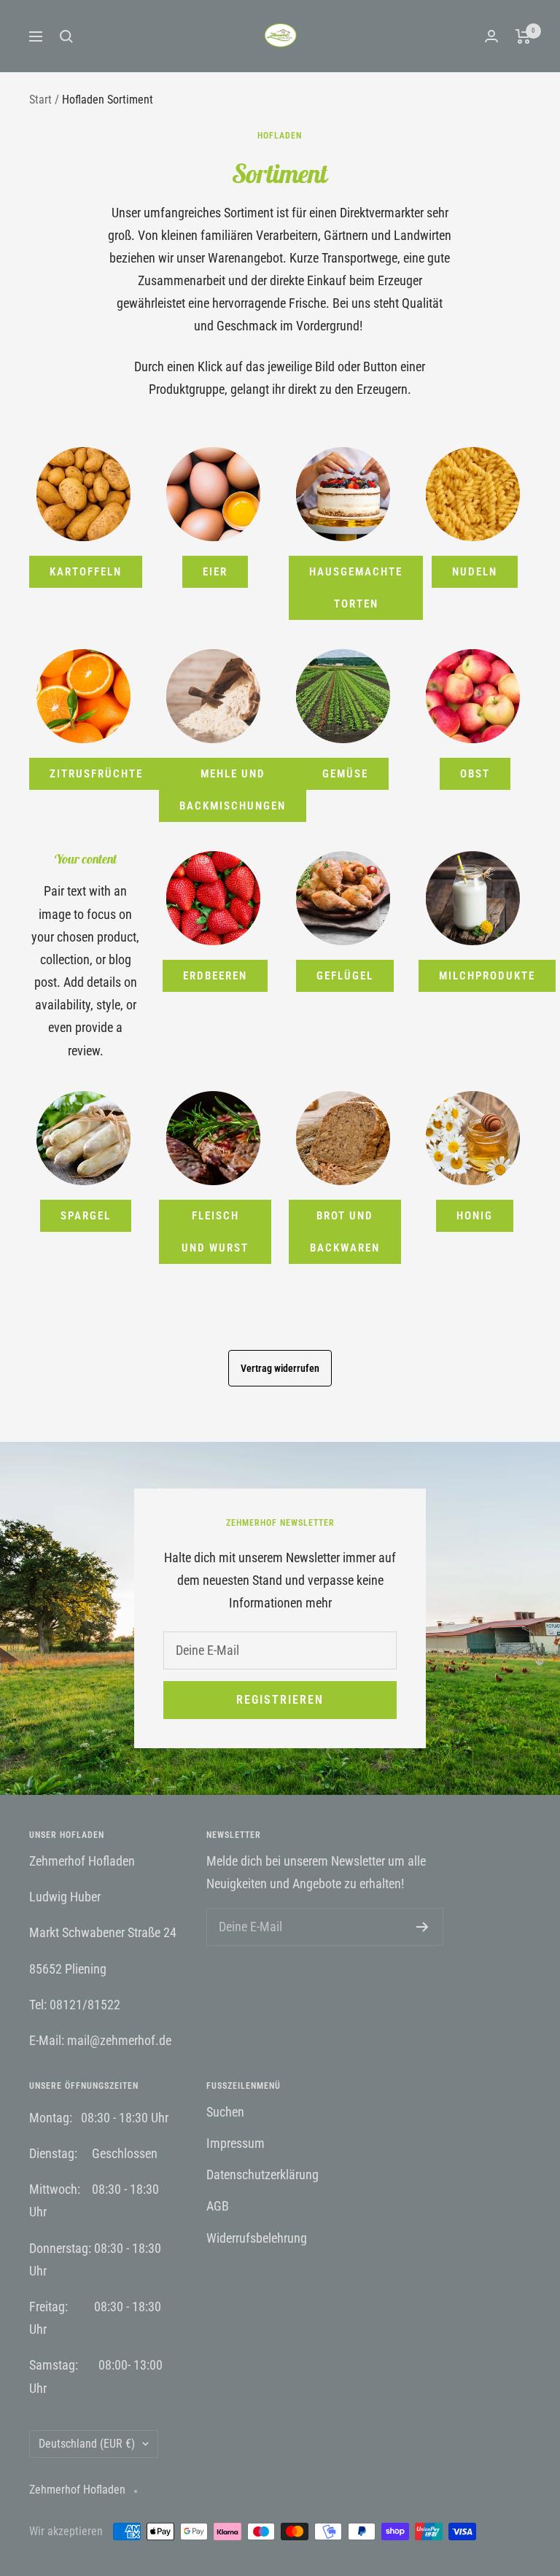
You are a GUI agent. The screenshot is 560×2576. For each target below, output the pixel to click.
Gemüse (345, 774)
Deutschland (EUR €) (87, 2444)
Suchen (225, 2112)
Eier (215, 572)
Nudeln (475, 572)
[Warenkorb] (523, 36)
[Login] (491, 36)
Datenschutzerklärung (262, 2175)
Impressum (236, 2143)
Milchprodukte (487, 976)
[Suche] (66, 36)
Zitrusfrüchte (96, 774)
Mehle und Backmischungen (233, 790)
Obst (475, 774)
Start (40, 100)
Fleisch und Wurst (215, 1232)
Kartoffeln (86, 572)
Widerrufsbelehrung (257, 2238)
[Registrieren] (423, 1927)
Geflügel (345, 976)
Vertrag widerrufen (280, 1368)
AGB (218, 2206)
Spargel (86, 1216)
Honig (475, 1216)
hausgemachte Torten (356, 588)
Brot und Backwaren (345, 1232)
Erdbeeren (215, 976)
